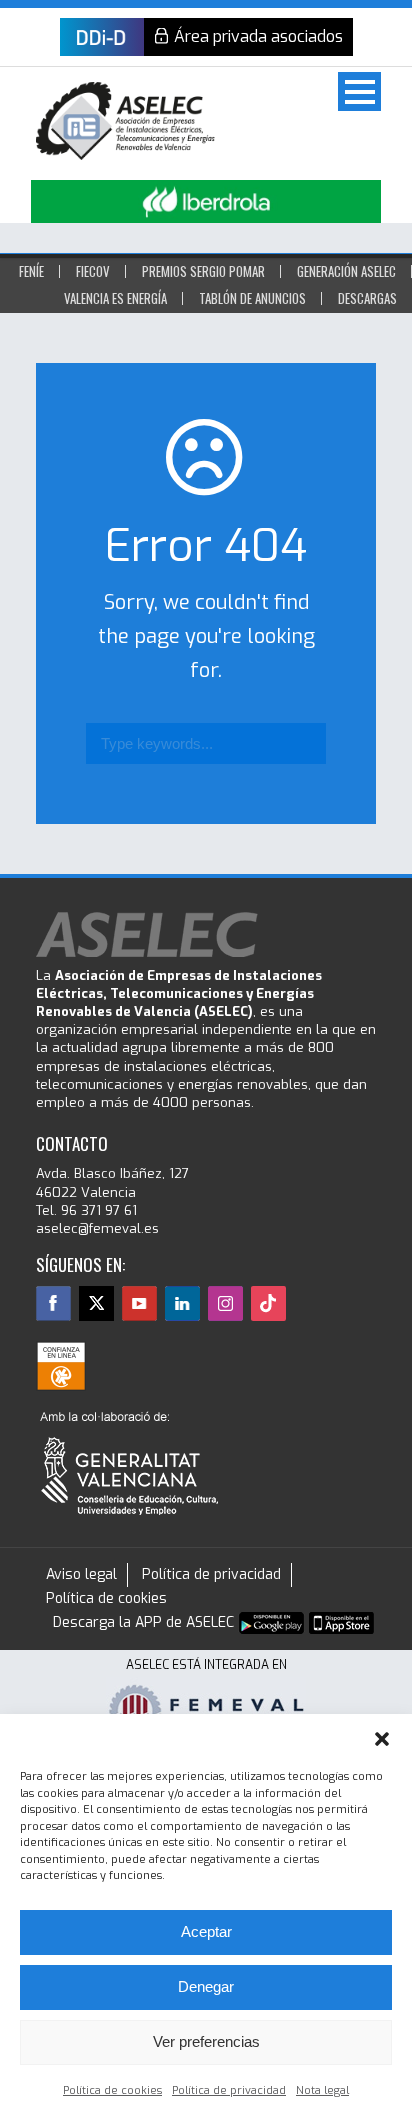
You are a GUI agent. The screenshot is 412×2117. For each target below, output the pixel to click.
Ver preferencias (206, 2041)
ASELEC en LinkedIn (182, 1303)
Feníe (31, 271)
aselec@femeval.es (97, 1228)
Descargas (367, 298)
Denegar (206, 1986)
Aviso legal (81, 1574)
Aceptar (206, 1931)
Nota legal (322, 2090)
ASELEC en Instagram (225, 1303)
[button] (382, 1739)
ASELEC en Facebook (53, 1303)
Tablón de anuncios (252, 298)
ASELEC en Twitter (96, 1303)
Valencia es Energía (115, 298)
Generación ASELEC (346, 271)
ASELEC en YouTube (139, 1303)
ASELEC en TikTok (268, 1303)
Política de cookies (112, 2090)
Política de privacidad (229, 2090)
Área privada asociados (258, 36)
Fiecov (93, 271)
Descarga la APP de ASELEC (143, 1622)
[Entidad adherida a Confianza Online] (61, 1366)
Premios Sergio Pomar (203, 271)
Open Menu (359, 91)
